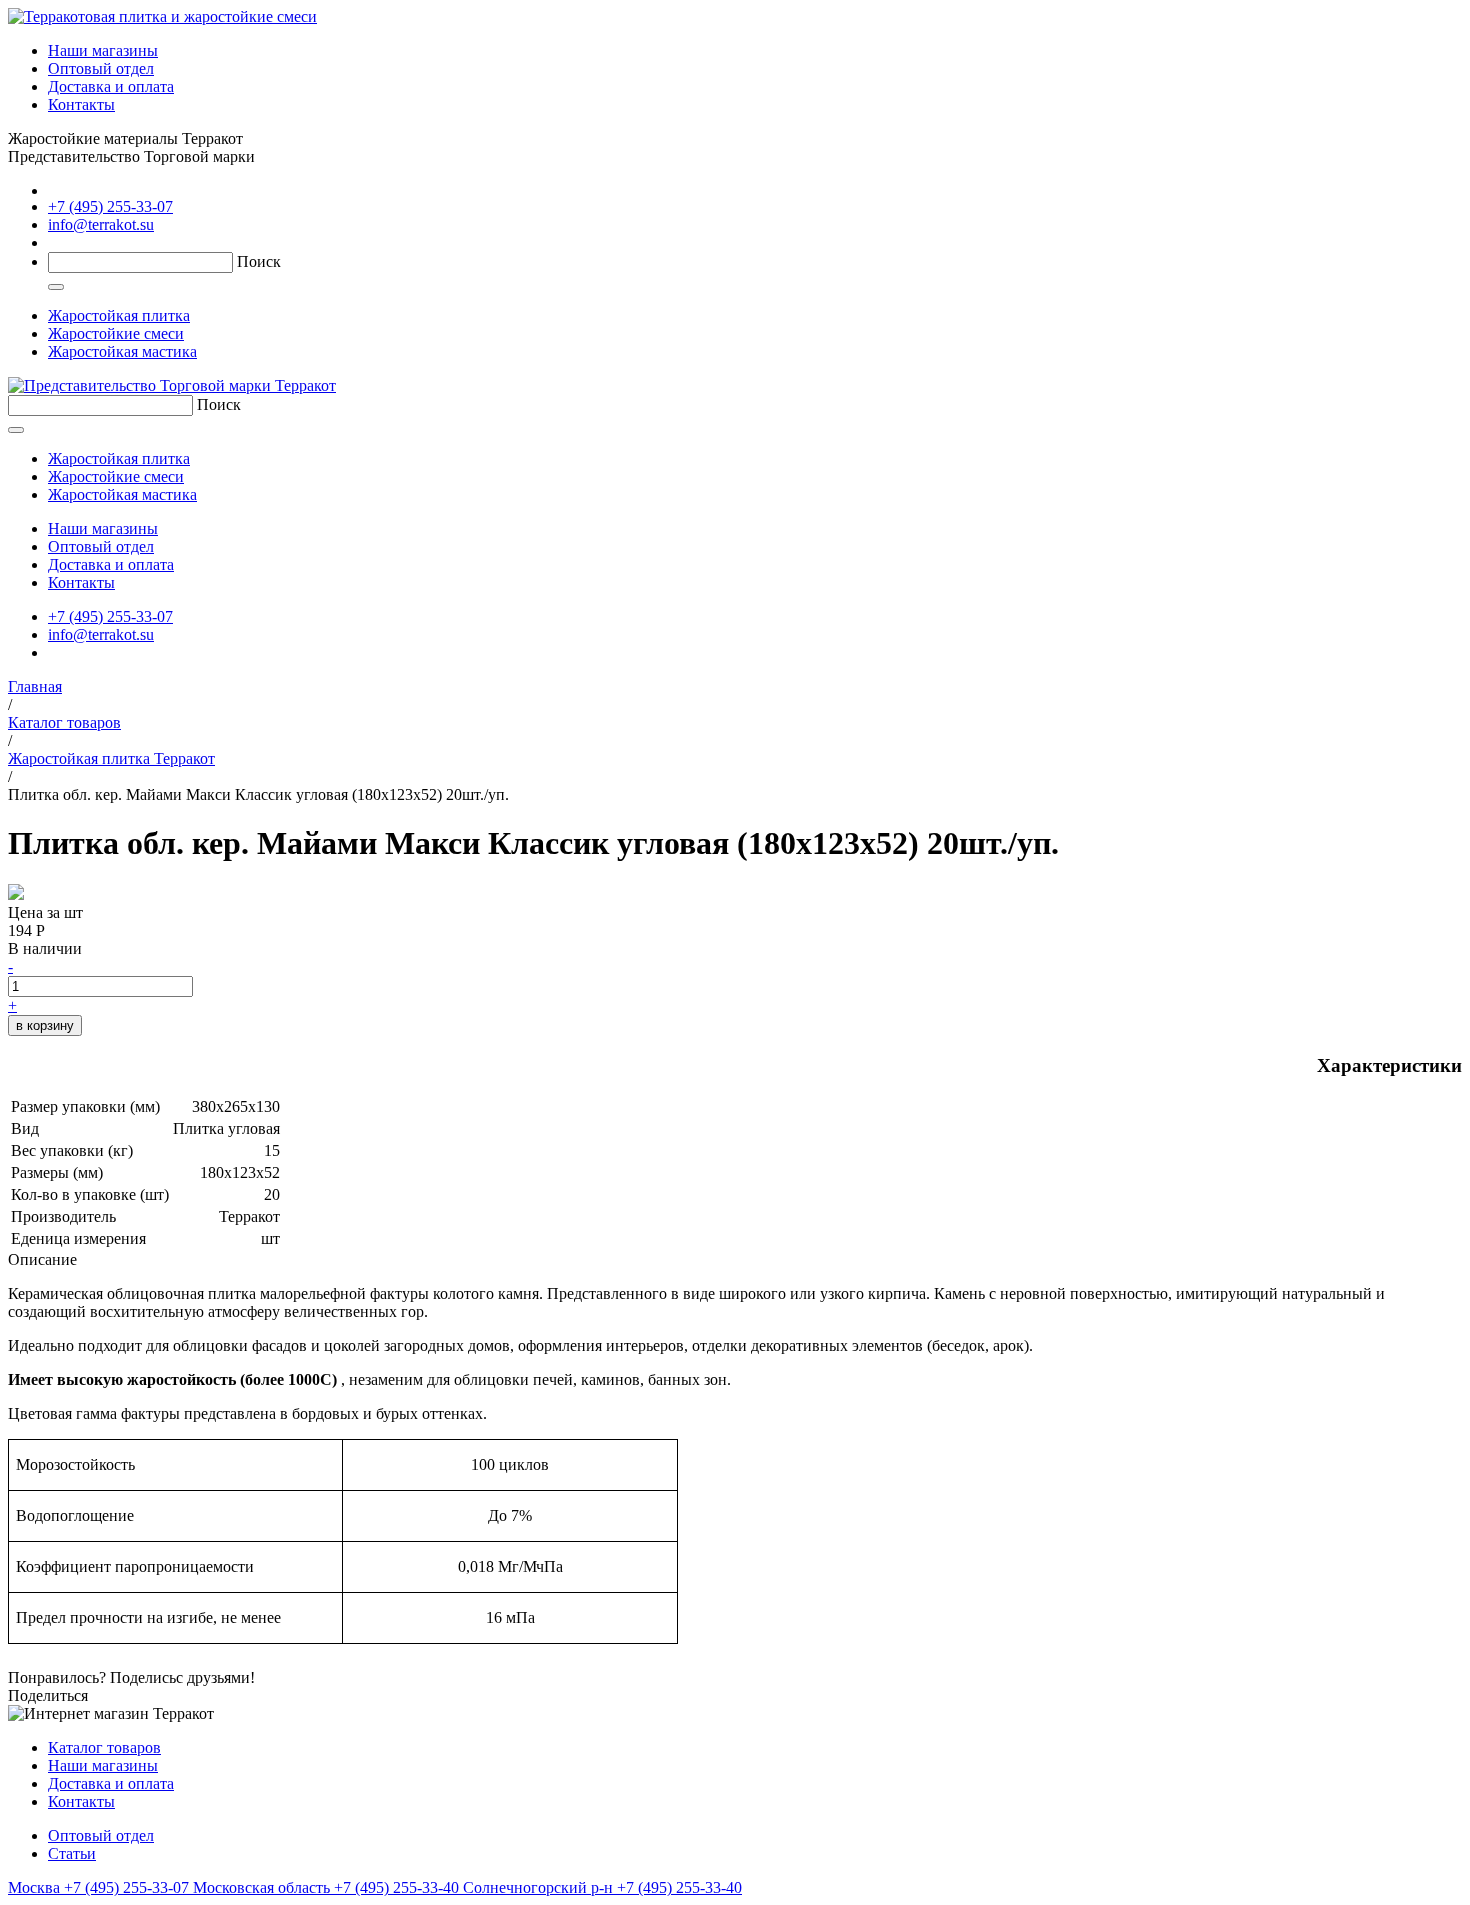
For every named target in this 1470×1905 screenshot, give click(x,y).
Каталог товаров (104, 1747)
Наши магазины (103, 50)
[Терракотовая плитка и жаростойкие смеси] (162, 16)
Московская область (328, 1887)
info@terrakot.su (101, 224)
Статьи (72, 1853)
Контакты (81, 104)
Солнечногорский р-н (602, 1887)
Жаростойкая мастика (122, 351)
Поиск (259, 261)
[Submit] (56, 287)
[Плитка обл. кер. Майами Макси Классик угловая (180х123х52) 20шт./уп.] (16, 894)
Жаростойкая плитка (119, 315)
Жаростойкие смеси (116, 333)
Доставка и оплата (111, 86)
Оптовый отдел (101, 68)
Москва (98, 1887)
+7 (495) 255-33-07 (110, 206)
